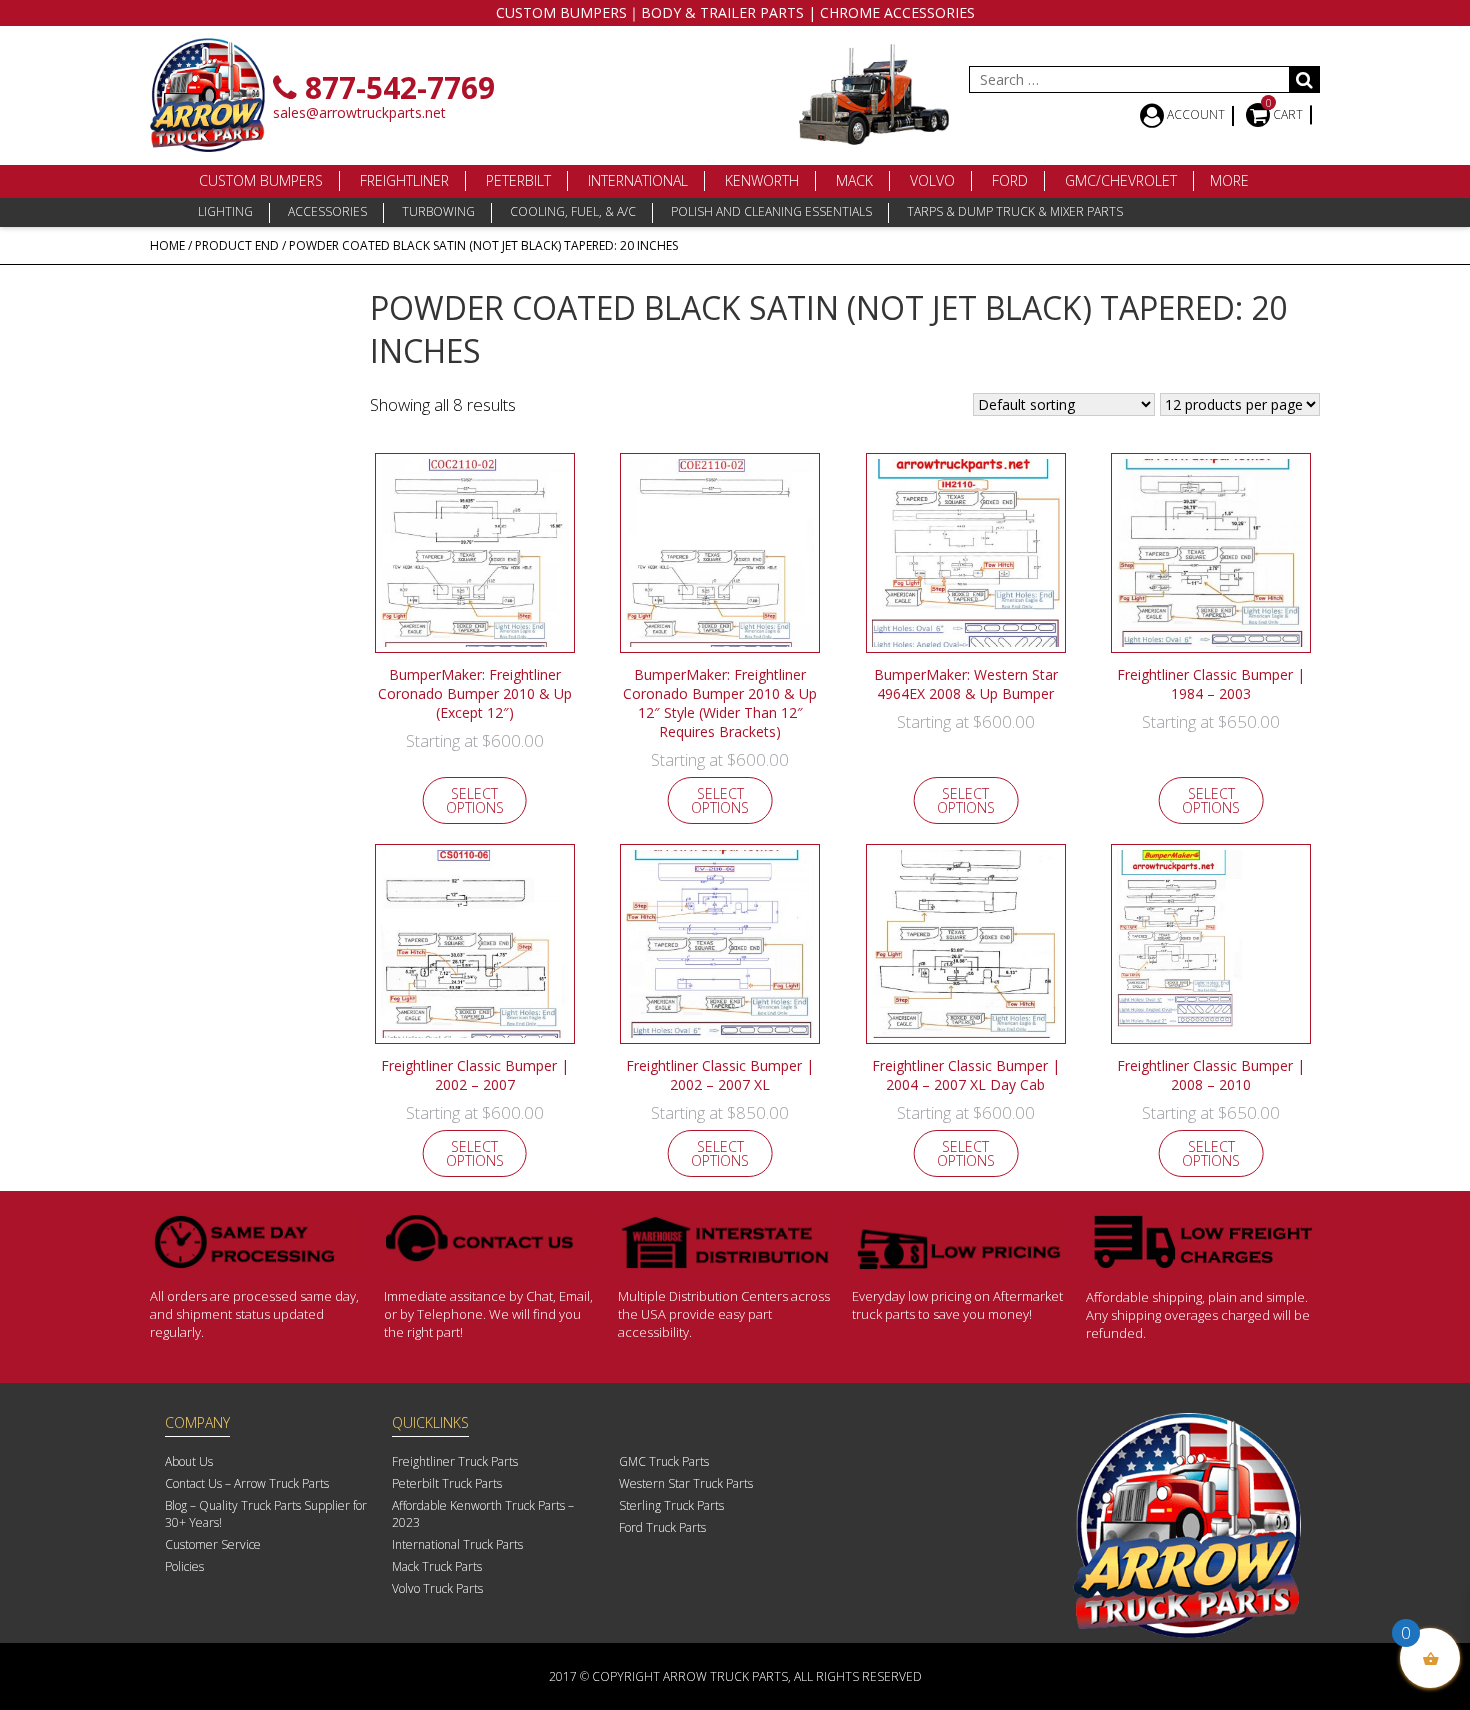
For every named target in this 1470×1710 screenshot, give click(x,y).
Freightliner (404, 180)
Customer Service (213, 1544)
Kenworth (762, 180)
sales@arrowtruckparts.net (359, 112)
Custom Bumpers (261, 180)
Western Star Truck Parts (686, 1483)
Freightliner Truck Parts (455, 1461)
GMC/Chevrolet (1121, 180)
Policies (184, 1566)
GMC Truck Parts (664, 1461)
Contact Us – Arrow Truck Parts (247, 1483)
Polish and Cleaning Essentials (771, 211)
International (638, 180)
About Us (189, 1461)
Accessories (327, 211)
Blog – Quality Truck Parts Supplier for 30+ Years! (266, 1514)
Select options (475, 800)
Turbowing (438, 211)
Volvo (932, 180)
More (1229, 180)
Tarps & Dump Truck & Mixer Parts (1015, 211)
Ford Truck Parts (662, 1527)
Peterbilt (518, 180)
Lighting (225, 211)
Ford (1010, 180)
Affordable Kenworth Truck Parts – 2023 (483, 1514)
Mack (854, 180)
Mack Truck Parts (437, 1566)
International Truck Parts (457, 1544)
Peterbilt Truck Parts (447, 1483)
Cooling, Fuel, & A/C (573, 211)
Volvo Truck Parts (437, 1588)
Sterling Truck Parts (671, 1505)
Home (167, 245)
